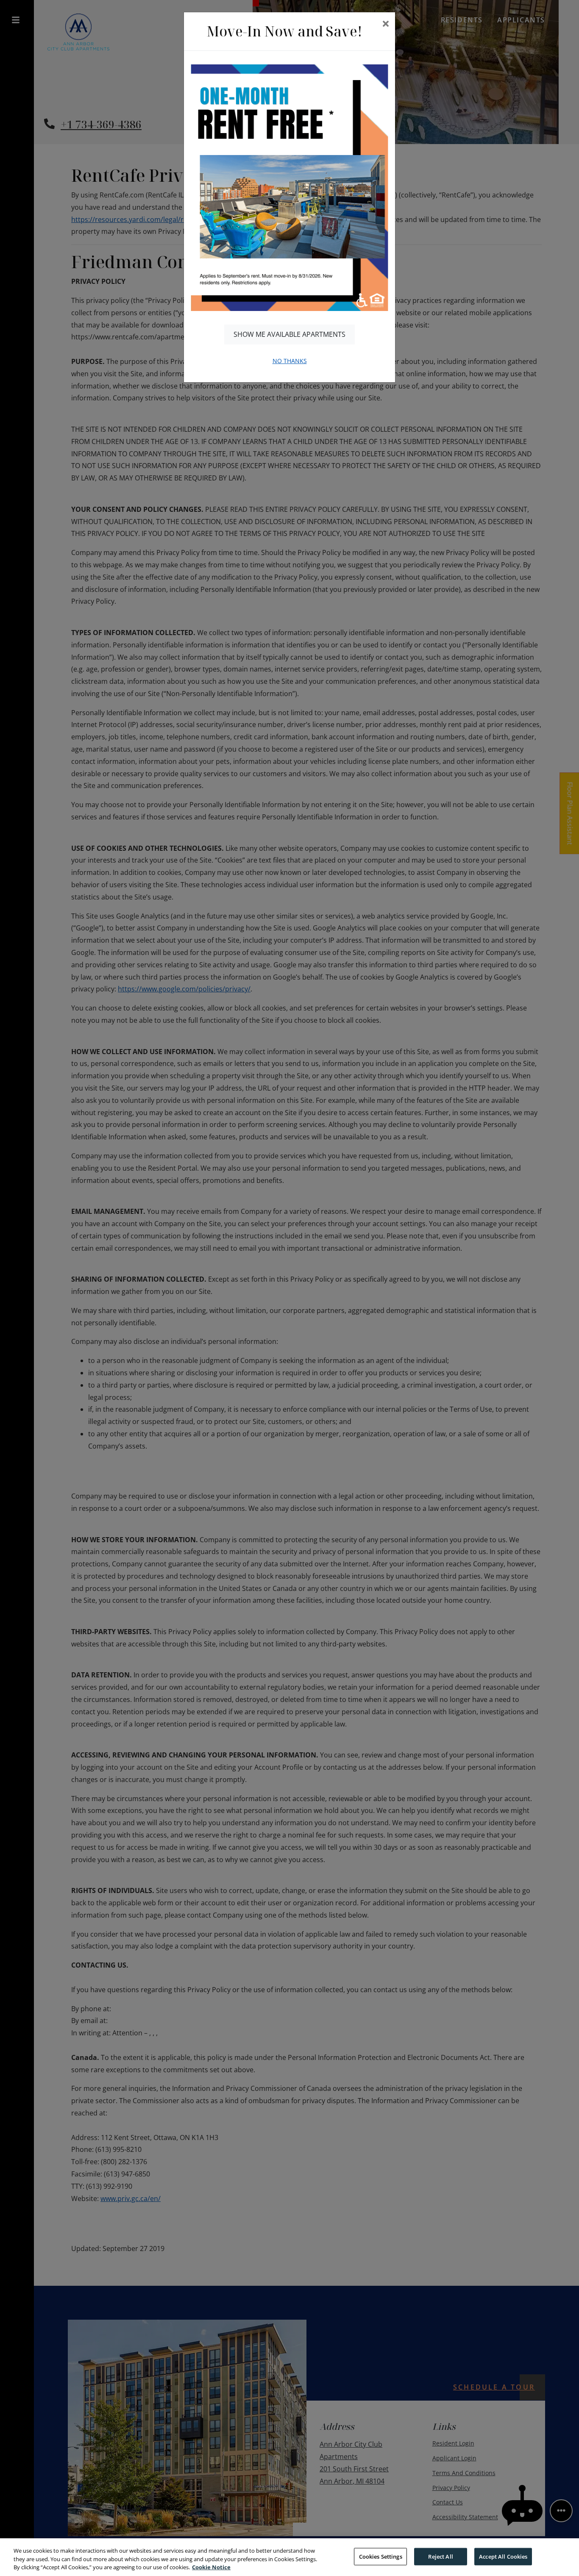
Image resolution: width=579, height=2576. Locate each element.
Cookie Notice (211, 2567)
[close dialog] (386, 24)
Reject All (440, 2556)
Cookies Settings (381, 2556)
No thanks (290, 361)
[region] (289, 2557)
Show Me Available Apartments (289, 334)
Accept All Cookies (503, 2556)
